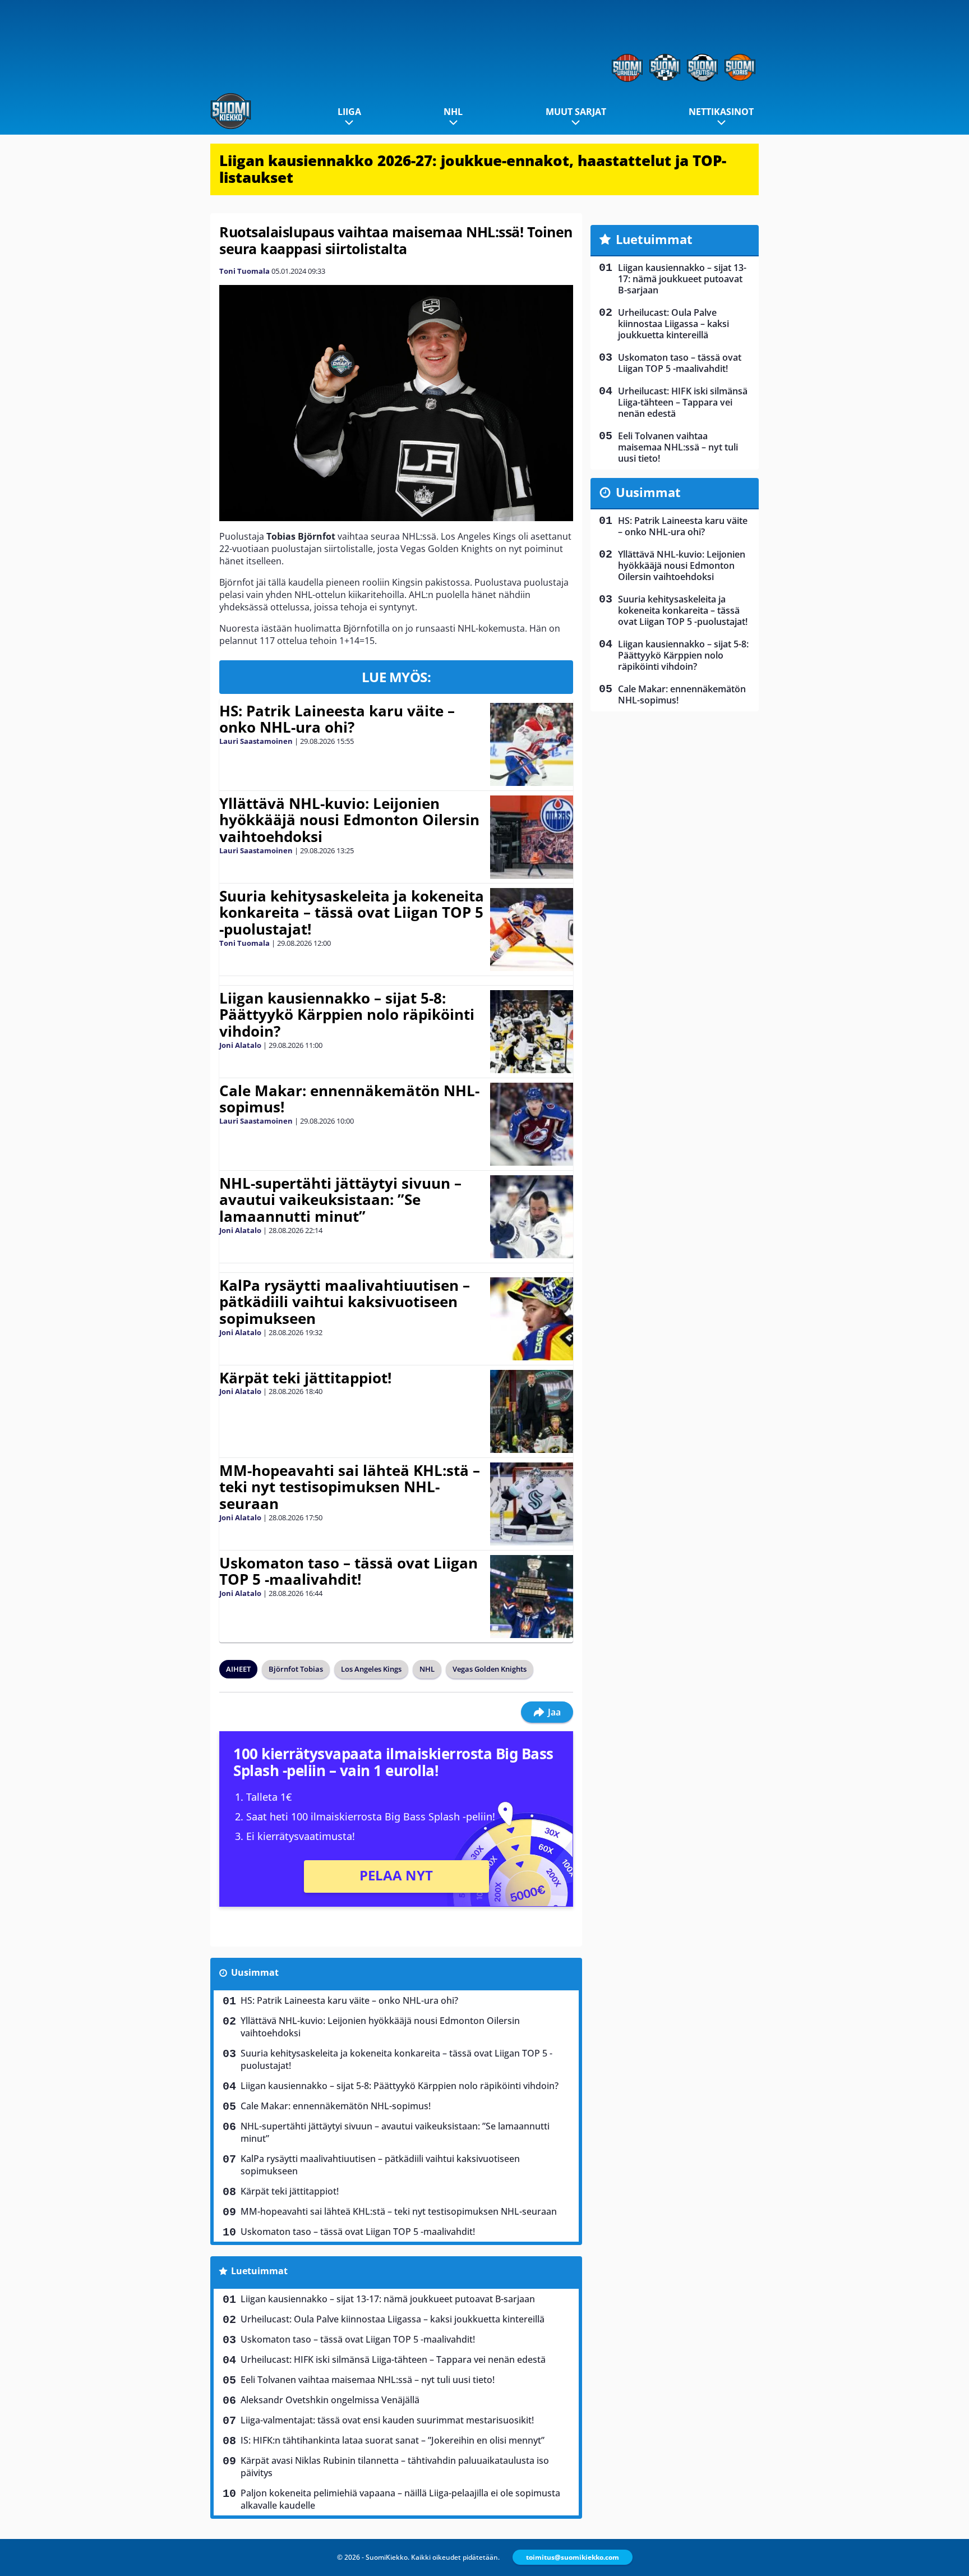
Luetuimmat (259, 2271)
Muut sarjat (576, 112)
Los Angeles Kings (371, 1669)
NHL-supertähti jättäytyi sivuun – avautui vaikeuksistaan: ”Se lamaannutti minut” (340, 1200)
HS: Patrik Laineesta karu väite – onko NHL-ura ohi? (337, 719)
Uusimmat (255, 1972)
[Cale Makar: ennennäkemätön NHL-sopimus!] (531, 1124)
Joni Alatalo (240, 1045)
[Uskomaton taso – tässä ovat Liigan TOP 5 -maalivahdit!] (531, 1597)
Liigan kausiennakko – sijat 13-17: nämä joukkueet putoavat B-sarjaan (388, 2299)
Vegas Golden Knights (490, 1669)
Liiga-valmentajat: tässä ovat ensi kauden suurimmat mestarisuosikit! (387, 2420)
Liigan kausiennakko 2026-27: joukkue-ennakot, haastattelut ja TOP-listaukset (473, 169)
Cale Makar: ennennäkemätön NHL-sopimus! (349, 1099)
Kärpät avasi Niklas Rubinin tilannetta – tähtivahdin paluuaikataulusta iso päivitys (395, 2467)
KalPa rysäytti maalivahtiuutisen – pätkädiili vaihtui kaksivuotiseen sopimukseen (345, 1302)
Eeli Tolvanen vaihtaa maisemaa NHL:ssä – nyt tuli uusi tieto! (368, 2380)
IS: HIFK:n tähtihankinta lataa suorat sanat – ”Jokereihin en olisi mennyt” (393, 2440)
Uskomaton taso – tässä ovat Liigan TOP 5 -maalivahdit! (349, 1571)
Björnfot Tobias (296, 1669)
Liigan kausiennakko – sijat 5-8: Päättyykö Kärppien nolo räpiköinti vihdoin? (347, 1015)
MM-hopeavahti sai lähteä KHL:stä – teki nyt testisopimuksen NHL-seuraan (350, 1487)
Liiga (349, 112)
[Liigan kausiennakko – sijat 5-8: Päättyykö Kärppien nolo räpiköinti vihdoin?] (531, 1032)
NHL (453, 112)
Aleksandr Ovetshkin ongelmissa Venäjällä (330, 2400)
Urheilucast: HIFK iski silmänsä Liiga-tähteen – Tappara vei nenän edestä (393, 2359)
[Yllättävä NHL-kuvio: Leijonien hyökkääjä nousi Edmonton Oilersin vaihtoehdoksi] (531, 837)
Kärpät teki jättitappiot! (305, 1378)
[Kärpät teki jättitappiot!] (531, 1411)
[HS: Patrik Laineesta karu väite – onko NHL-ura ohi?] (532, 744)
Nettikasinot (721, 112)
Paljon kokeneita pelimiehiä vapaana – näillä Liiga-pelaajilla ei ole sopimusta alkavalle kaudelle (400, 2499)
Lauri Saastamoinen (256, 741)
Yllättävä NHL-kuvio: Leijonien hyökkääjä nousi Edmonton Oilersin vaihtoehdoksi (349, 820)
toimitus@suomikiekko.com (573, 2557)
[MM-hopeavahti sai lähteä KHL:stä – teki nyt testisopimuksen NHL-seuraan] (531, 1504)
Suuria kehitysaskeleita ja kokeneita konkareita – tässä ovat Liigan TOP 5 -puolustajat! (352, 913)
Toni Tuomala (244, 271)
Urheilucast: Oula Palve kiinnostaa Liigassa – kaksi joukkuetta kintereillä (393, 2319)
